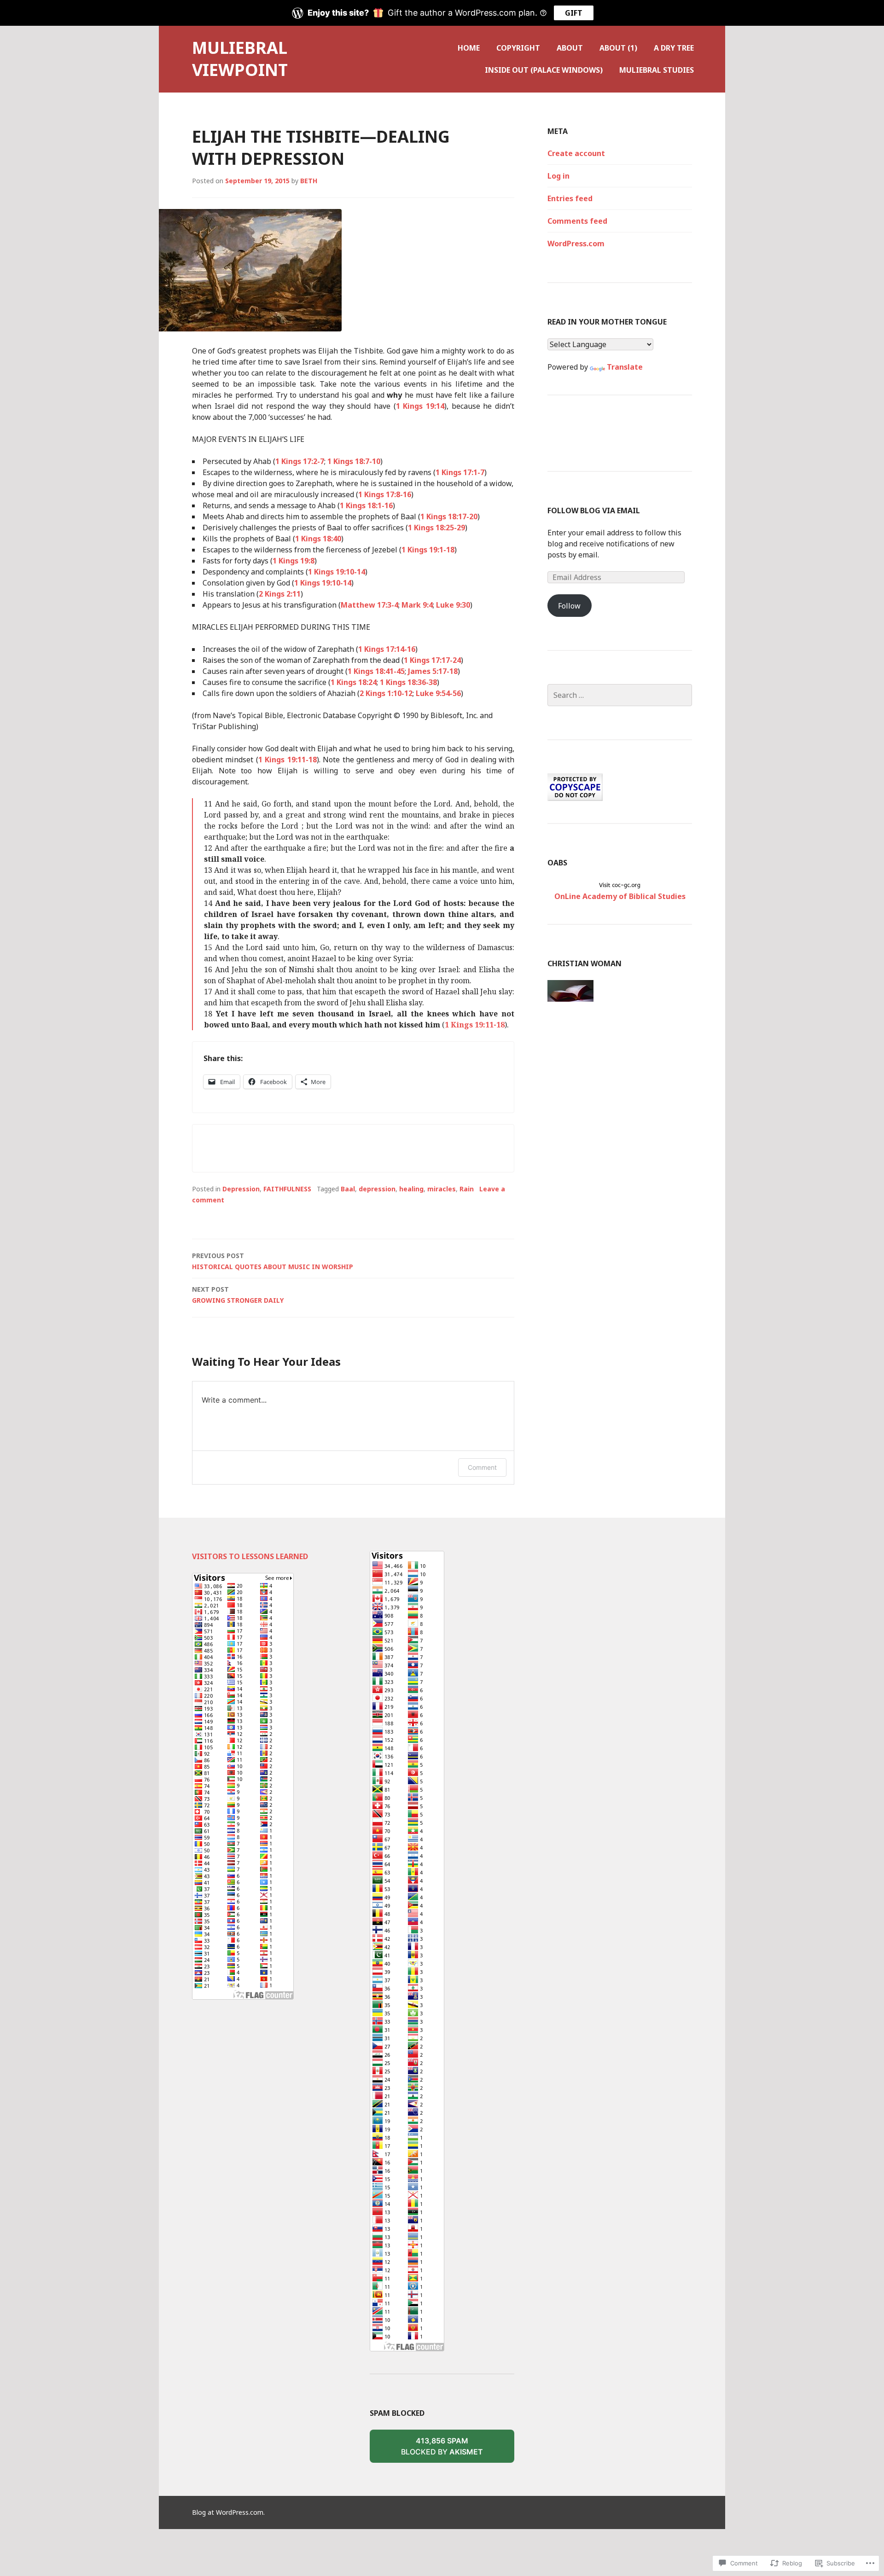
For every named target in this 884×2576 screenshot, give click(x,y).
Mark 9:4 (417, 605)
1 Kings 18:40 (318, 539)
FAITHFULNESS (287, 1189)
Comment (482, 1467)
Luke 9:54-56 (438, 693)
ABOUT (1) (618, 48)
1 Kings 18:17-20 (449, 516)
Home (469, 48)
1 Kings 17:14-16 (387, 649)
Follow (569, 606)
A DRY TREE (674, 48)
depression (377, 1189)
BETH (309, 181)
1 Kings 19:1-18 (428, 550)
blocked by (456, 2449)
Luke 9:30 (453, 605)
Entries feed (570, 198)
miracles (442, 1189)
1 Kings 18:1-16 (366, 505)
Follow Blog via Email (594, 511)
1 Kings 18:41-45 (376, 671)
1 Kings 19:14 (420, 406)
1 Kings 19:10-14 (337, 572)
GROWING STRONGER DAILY (238, 1295)
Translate (625, 367)
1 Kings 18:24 (354, 682)
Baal (348, 1189)
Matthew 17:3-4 (369, 605)
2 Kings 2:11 (280, 594)
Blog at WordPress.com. (228, 2512)
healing (411, 1189)
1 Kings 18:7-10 (354, 461)
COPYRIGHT (518, 48)
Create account (576, 153)
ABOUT (570, 48)
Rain (467, 1189)
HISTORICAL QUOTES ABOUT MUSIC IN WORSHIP (273, 1261)
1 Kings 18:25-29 (436, 528)
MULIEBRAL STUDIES (657, 70)
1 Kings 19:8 (294, 561)
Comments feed (577, 221)
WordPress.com (576, 244)
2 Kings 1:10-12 (386, 693)
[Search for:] (620, 695)
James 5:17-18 (433, 671)
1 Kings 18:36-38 (408, 682)
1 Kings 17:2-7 (300, 461)
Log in (558, 176)
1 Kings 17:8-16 (385, 494)
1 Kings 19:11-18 (288, 760)
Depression (241, 1189)
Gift (574, 13)
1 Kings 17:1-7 (460, 472)
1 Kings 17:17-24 (432, 660)
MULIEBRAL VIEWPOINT (240, 59)
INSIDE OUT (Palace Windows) (544, 70)
